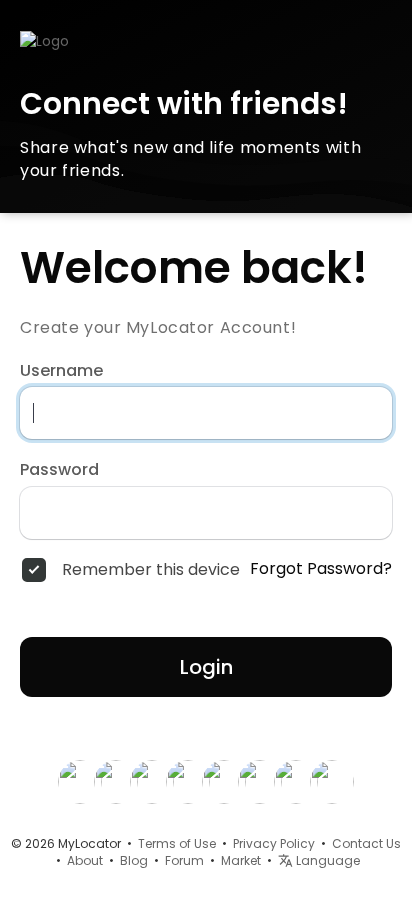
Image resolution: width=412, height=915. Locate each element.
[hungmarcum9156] (188, 781)
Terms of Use (177, 843)
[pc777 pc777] (80, 781)
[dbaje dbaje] (332, 781)
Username (61, 371)
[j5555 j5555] (296, 781)
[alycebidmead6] (260, 781)
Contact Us (366, 843)
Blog (134, 860)
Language (326, 860)
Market (241, 860)
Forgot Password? (321, 569)
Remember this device (151, 570)
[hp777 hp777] (152, 781)
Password (59, 470)
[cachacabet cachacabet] (224, 781)
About (85, 860)
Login (206, 667)
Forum (184, 860)
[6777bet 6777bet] (116, 781)
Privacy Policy (274, 843)
